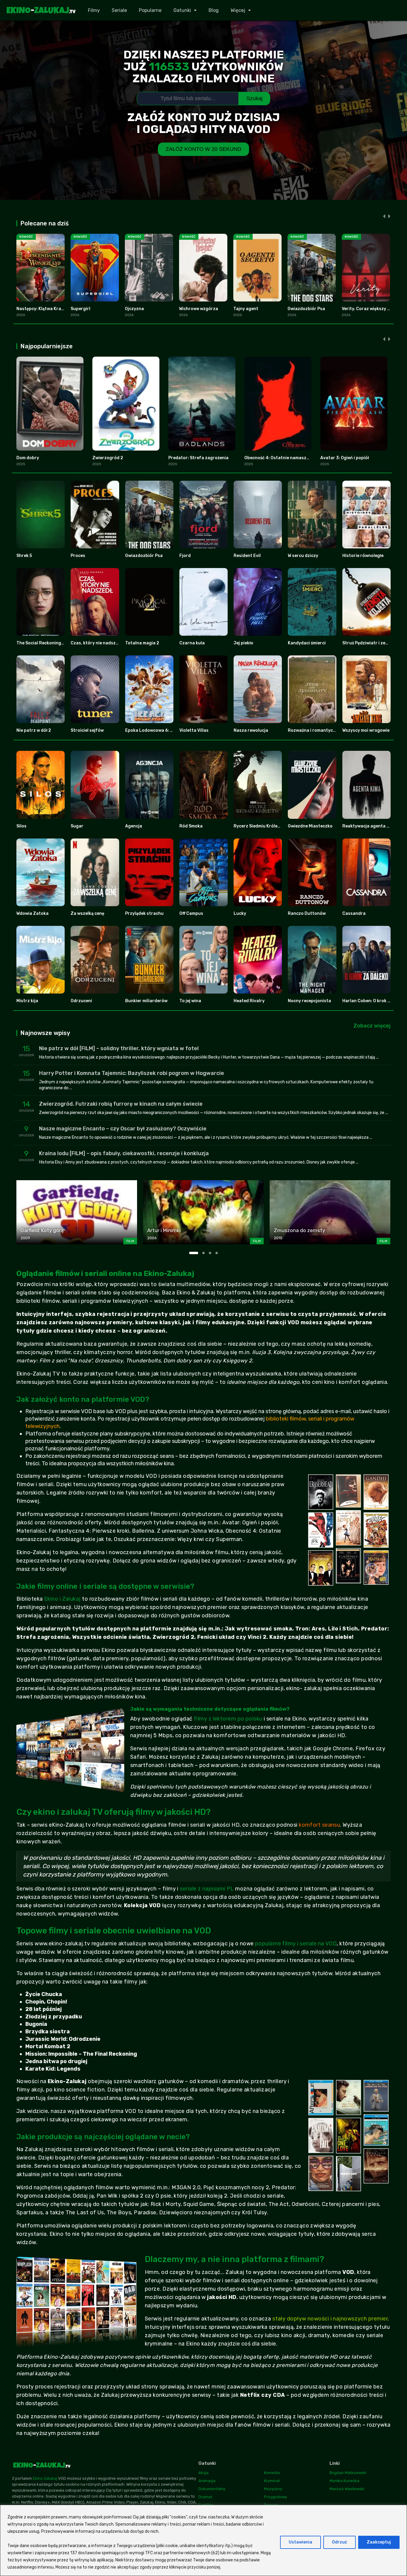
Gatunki (182, 10)
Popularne (150, 10)
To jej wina (190, 1001)
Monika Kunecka (344, 2481)
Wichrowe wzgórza (199, 309)
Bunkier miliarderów (146, 1001)
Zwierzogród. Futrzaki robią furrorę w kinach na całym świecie (121, 1104)
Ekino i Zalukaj (62, 1599)
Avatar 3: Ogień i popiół (345, 458)
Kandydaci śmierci (307, 643)
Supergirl (80, 309)
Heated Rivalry (249, 1001)
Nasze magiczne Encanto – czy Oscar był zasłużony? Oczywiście (123, 1129)
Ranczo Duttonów (307, 913)
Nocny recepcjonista (309, 1001)
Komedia (272, 2473)
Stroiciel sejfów (87, 730)
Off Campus (191, 913)
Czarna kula (192, 643)
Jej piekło (243, 643)
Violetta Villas (194, 730)
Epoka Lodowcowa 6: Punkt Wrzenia (163, 730)
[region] (203, 2540)
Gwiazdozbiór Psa (306, 309)
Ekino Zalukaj (45, 2478)
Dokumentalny (212, 2489)
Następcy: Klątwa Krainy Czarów (50, 309)
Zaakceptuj (379, 2542)
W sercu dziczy (303, 556)
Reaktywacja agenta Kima (369, 826)
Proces (78, 556)
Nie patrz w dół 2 (34, 730)
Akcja (203, 2473)
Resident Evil (247, 556)
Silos (21, 826)
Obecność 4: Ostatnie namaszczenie (282, 458)
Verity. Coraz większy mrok (370, 309)
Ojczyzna (134, 309)
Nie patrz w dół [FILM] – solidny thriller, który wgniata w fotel (119, 1048)
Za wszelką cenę (87, 913)
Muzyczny (273, 2489)
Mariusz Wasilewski (347, 2489)
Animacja (207, 2481)
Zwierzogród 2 (108, 458)
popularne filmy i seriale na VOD (296, 1944)
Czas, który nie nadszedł (96, 643)
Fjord (185, 556)
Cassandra (354, 913)
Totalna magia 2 (142, 643)
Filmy (94, 10)
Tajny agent (246, 309)
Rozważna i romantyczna (314, 730)
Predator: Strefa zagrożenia (198, 458)
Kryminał (272, 2481)
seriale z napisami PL (207, 1889)
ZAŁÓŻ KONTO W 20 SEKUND (203, 149)
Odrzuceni (81, 1001)
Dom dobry (28, 458)
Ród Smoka (191, 826)
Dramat (205, 2497)
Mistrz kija (27, 1001)
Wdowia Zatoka (32, 913)
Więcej (238, 10)
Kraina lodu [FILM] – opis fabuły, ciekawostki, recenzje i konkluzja (124, 1153)
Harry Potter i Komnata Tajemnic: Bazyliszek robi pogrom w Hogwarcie (132, 1073)
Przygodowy (275, 2497)
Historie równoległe (363, 556)
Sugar (77, 826)
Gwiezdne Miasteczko (310, 826)
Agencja (134, 826)
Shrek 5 (24, 556)
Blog (214, 10)
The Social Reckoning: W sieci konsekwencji (61, 643)
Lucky (240, 913)
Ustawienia (300, 2542)
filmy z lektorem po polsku (228, 1719)
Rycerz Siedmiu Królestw (259, 826)
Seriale (119, 10)
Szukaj (254, 98)
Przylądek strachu (144, 913)
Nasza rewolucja (251, 730)
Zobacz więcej (372, 1026)
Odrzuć (340, 2542)
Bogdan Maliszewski (348, 2473)
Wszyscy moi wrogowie (366, 730)
